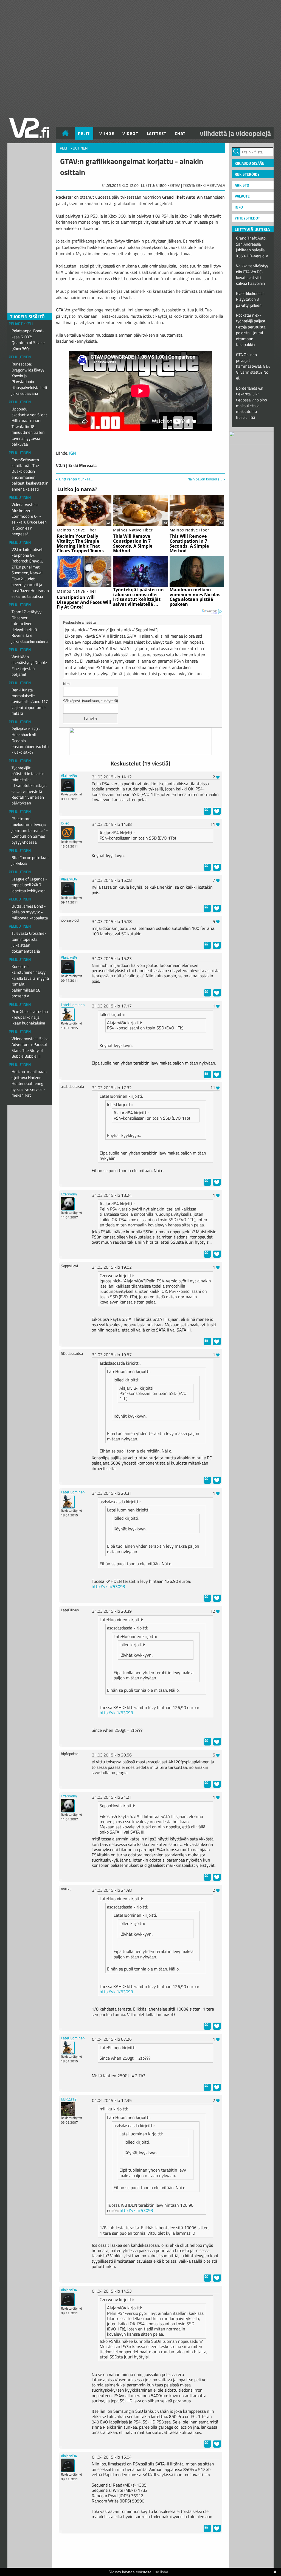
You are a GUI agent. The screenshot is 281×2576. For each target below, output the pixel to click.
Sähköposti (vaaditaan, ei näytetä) (91, 701)
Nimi (67, 684)
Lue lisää (160, 2572)
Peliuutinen (20, 357)
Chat (180, 133)
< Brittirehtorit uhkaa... (74, 479)
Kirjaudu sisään (250, 163)
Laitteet (157, 133)
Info (239, 207)
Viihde (107, 133)
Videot (130, 133)
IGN (73, 453)
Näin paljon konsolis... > (206, 479)
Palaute (242, 196)
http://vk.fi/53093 (108, 1586)
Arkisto (242, 185)
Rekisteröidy (247, 174)
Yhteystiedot (247, 218)
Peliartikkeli (21, 324)
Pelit (84, 133)
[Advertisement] (140, 2551)
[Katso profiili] (68, 785)
